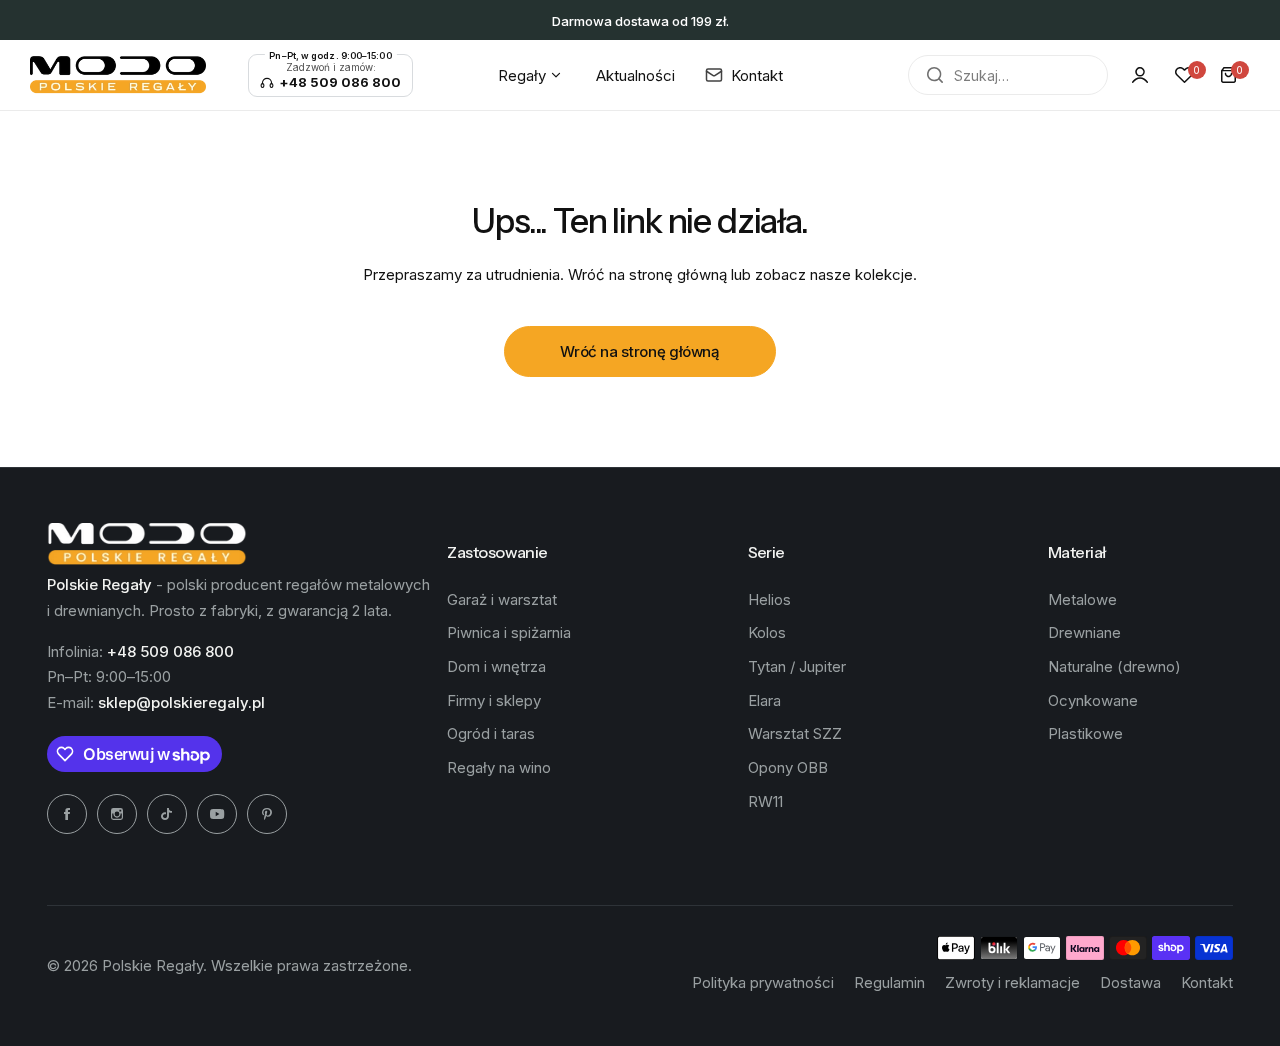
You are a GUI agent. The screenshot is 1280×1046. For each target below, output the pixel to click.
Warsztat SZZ (795, 733)
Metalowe (1082, 599)
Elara (764, 700)
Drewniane (1084, 632)
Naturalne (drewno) (1114, 666)
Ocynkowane (1093, 700)
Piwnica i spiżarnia (509, 632)
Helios (769, 599)
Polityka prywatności (763, 982)
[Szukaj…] (935, 75)
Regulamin (889, 982)
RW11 (765, 801)
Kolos (767, 632)
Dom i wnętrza (496, 666)
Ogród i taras (491, 733)
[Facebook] (67, 814)
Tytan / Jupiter (797, 666)
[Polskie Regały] (118, 75)
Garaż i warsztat (502, 599)
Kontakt (1207, 982)
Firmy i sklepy (494, 700)
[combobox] (1008, 75)
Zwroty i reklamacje (1012, 982)
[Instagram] (117, 814)
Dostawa (1130, 982)
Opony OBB (788, 767)
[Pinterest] (267, 814)
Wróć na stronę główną (639, 351)
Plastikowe (1085, 733)
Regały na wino (499, 767)
